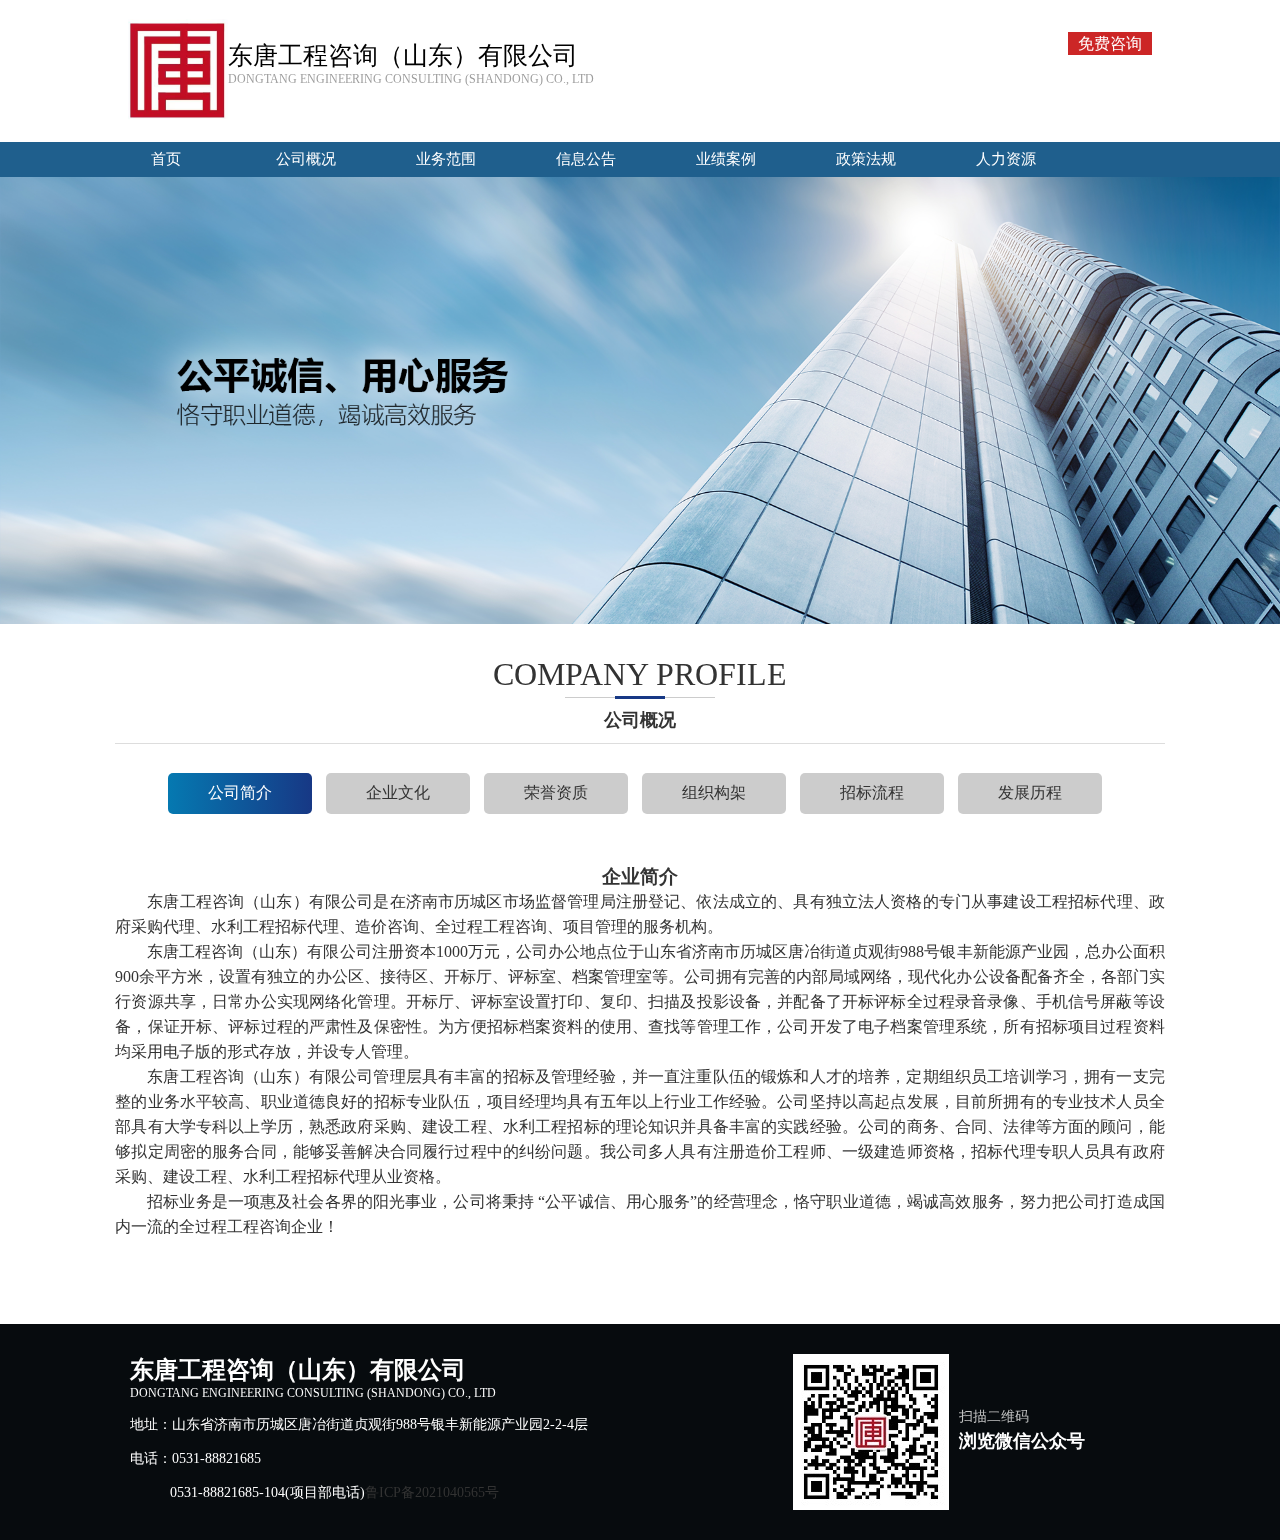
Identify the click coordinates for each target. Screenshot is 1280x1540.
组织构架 (714, 792)
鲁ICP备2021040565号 (432, 1492)
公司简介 (240, 792)
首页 (166, 159)
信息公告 (586, 159)
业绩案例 (726, 159)
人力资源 (1006, 159)
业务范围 (446, 159)
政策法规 (866, 159)
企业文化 (398, 792)
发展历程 (1030, 792)
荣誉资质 (556, 792)
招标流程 (872, 792)
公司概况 (306, 159)
